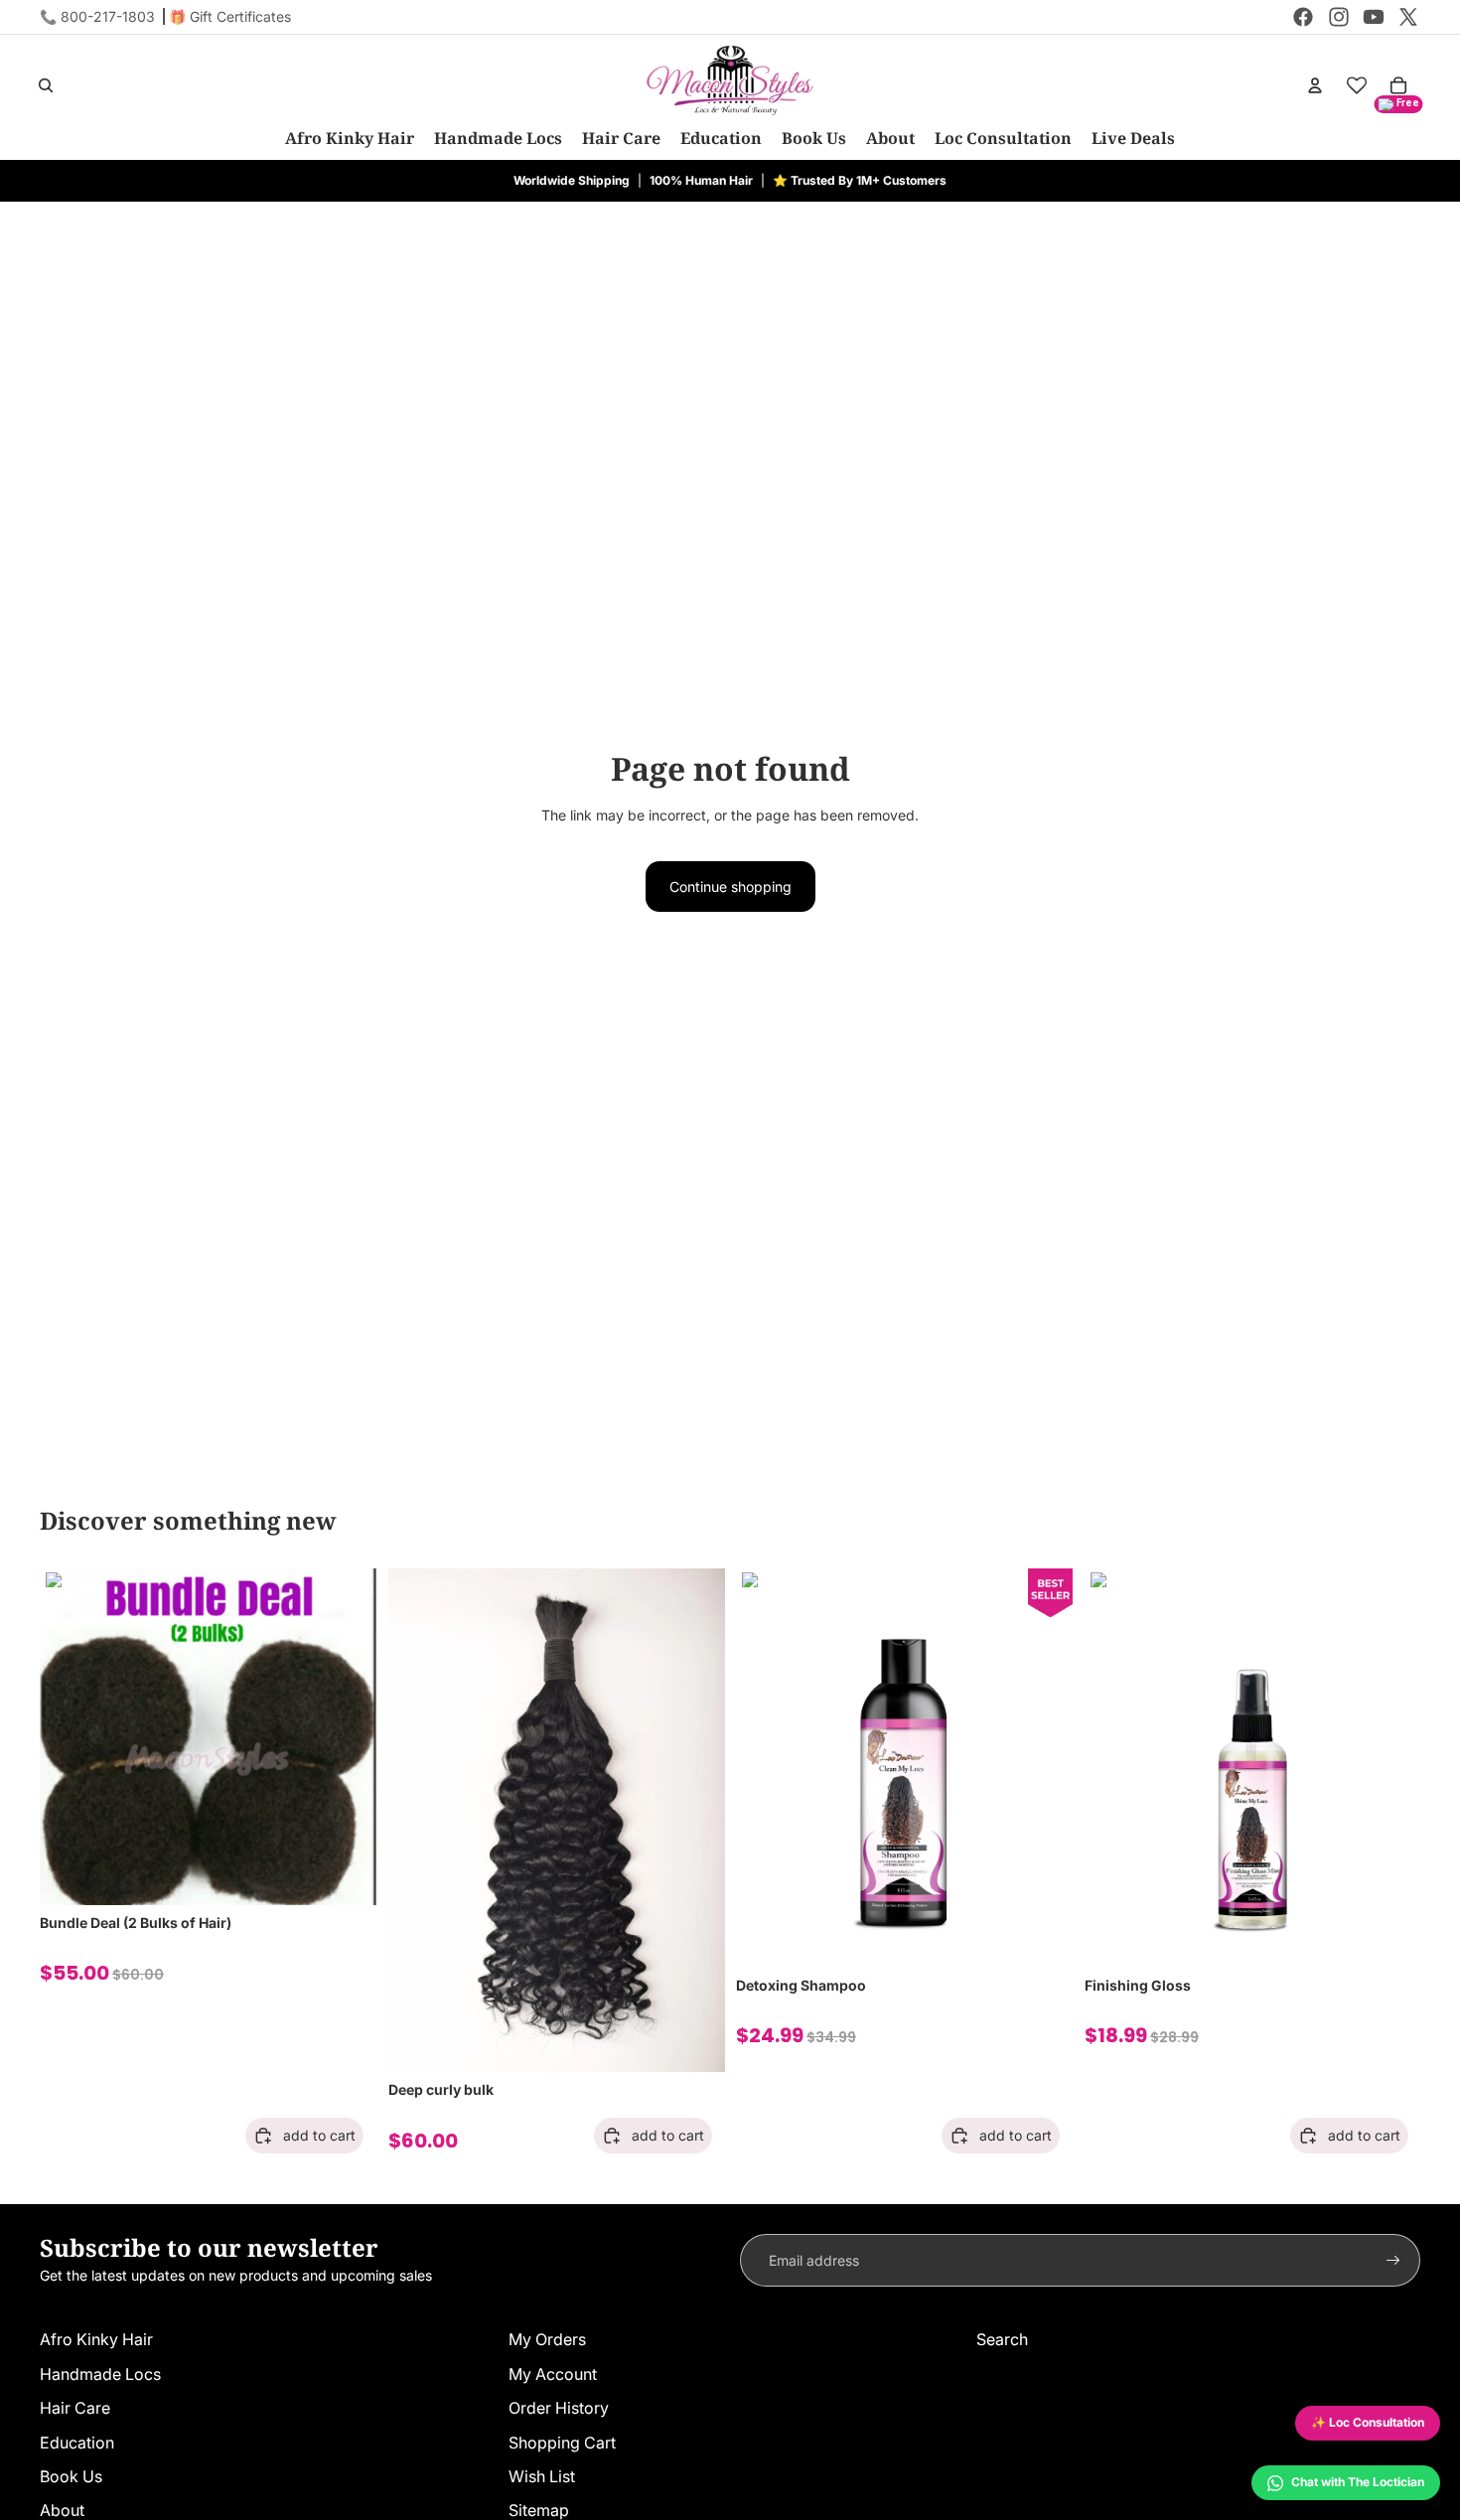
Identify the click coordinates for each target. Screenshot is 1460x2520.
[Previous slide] (70, 1737)
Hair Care (75, 2408)
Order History (559, 2408)
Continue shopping (730, 887)
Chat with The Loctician (1358, 2482)
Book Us (71, 2476)
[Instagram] (1339, 17)
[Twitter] (1408, 17)
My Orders (547, 2339)
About (62, 2510)
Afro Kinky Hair (96, 2339)
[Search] (46, 85)
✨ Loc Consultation (1368, 2422)
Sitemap (539, 2510)
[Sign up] (1393, 2261)
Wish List (542, 2476)
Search (1002, 2339)
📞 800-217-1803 (97, 16)
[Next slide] (347, 1737)
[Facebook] (1303, 17)
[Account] (1315, 85)
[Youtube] (1374, 17)
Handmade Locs (100, 2374)
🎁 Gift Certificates (230, 16)
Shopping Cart (562, 2443)
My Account (553, 2374)
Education (77, 2443)
